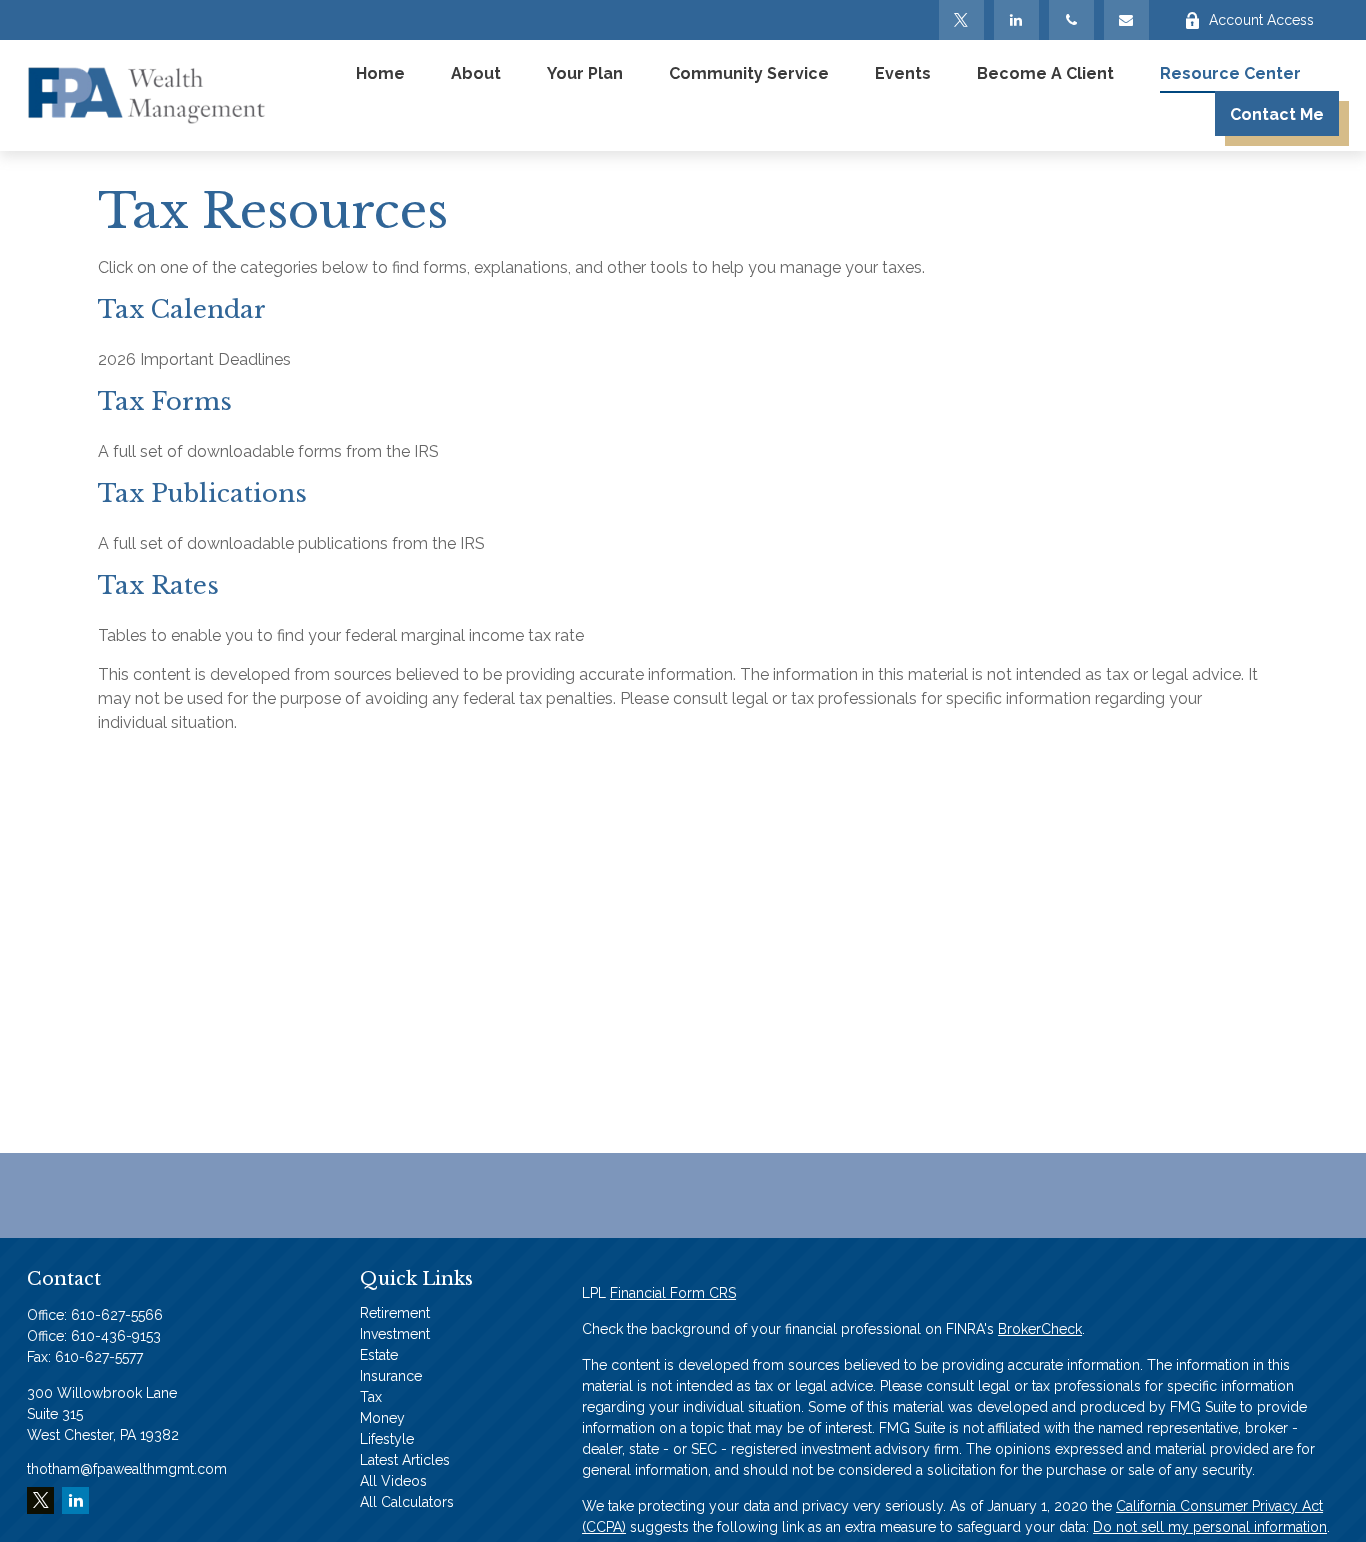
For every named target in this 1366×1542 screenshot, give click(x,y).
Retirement (395, 1313)
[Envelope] (1126, 20)
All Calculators (407, 1502)
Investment (395, 1334)
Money (382, 1418)
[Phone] (1071, 20)
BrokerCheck (1040, 1329)
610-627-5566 (117, 1315)
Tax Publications (202, 493)
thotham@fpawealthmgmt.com (127, 1469)
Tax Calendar (182, 309)
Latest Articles (405, 1460)
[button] (380, 73)
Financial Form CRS (673, 1293)
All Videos (393, 1481)
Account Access (1261, 20)
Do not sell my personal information (1210, 1527)
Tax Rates (158, 585)
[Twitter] (961, 20)
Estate (379, 1355)
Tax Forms (165, 401)
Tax (371, 1397)
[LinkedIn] (1016, 20)
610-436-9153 (116, 1336)
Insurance (391, 1376)
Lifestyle (387, 1439)
